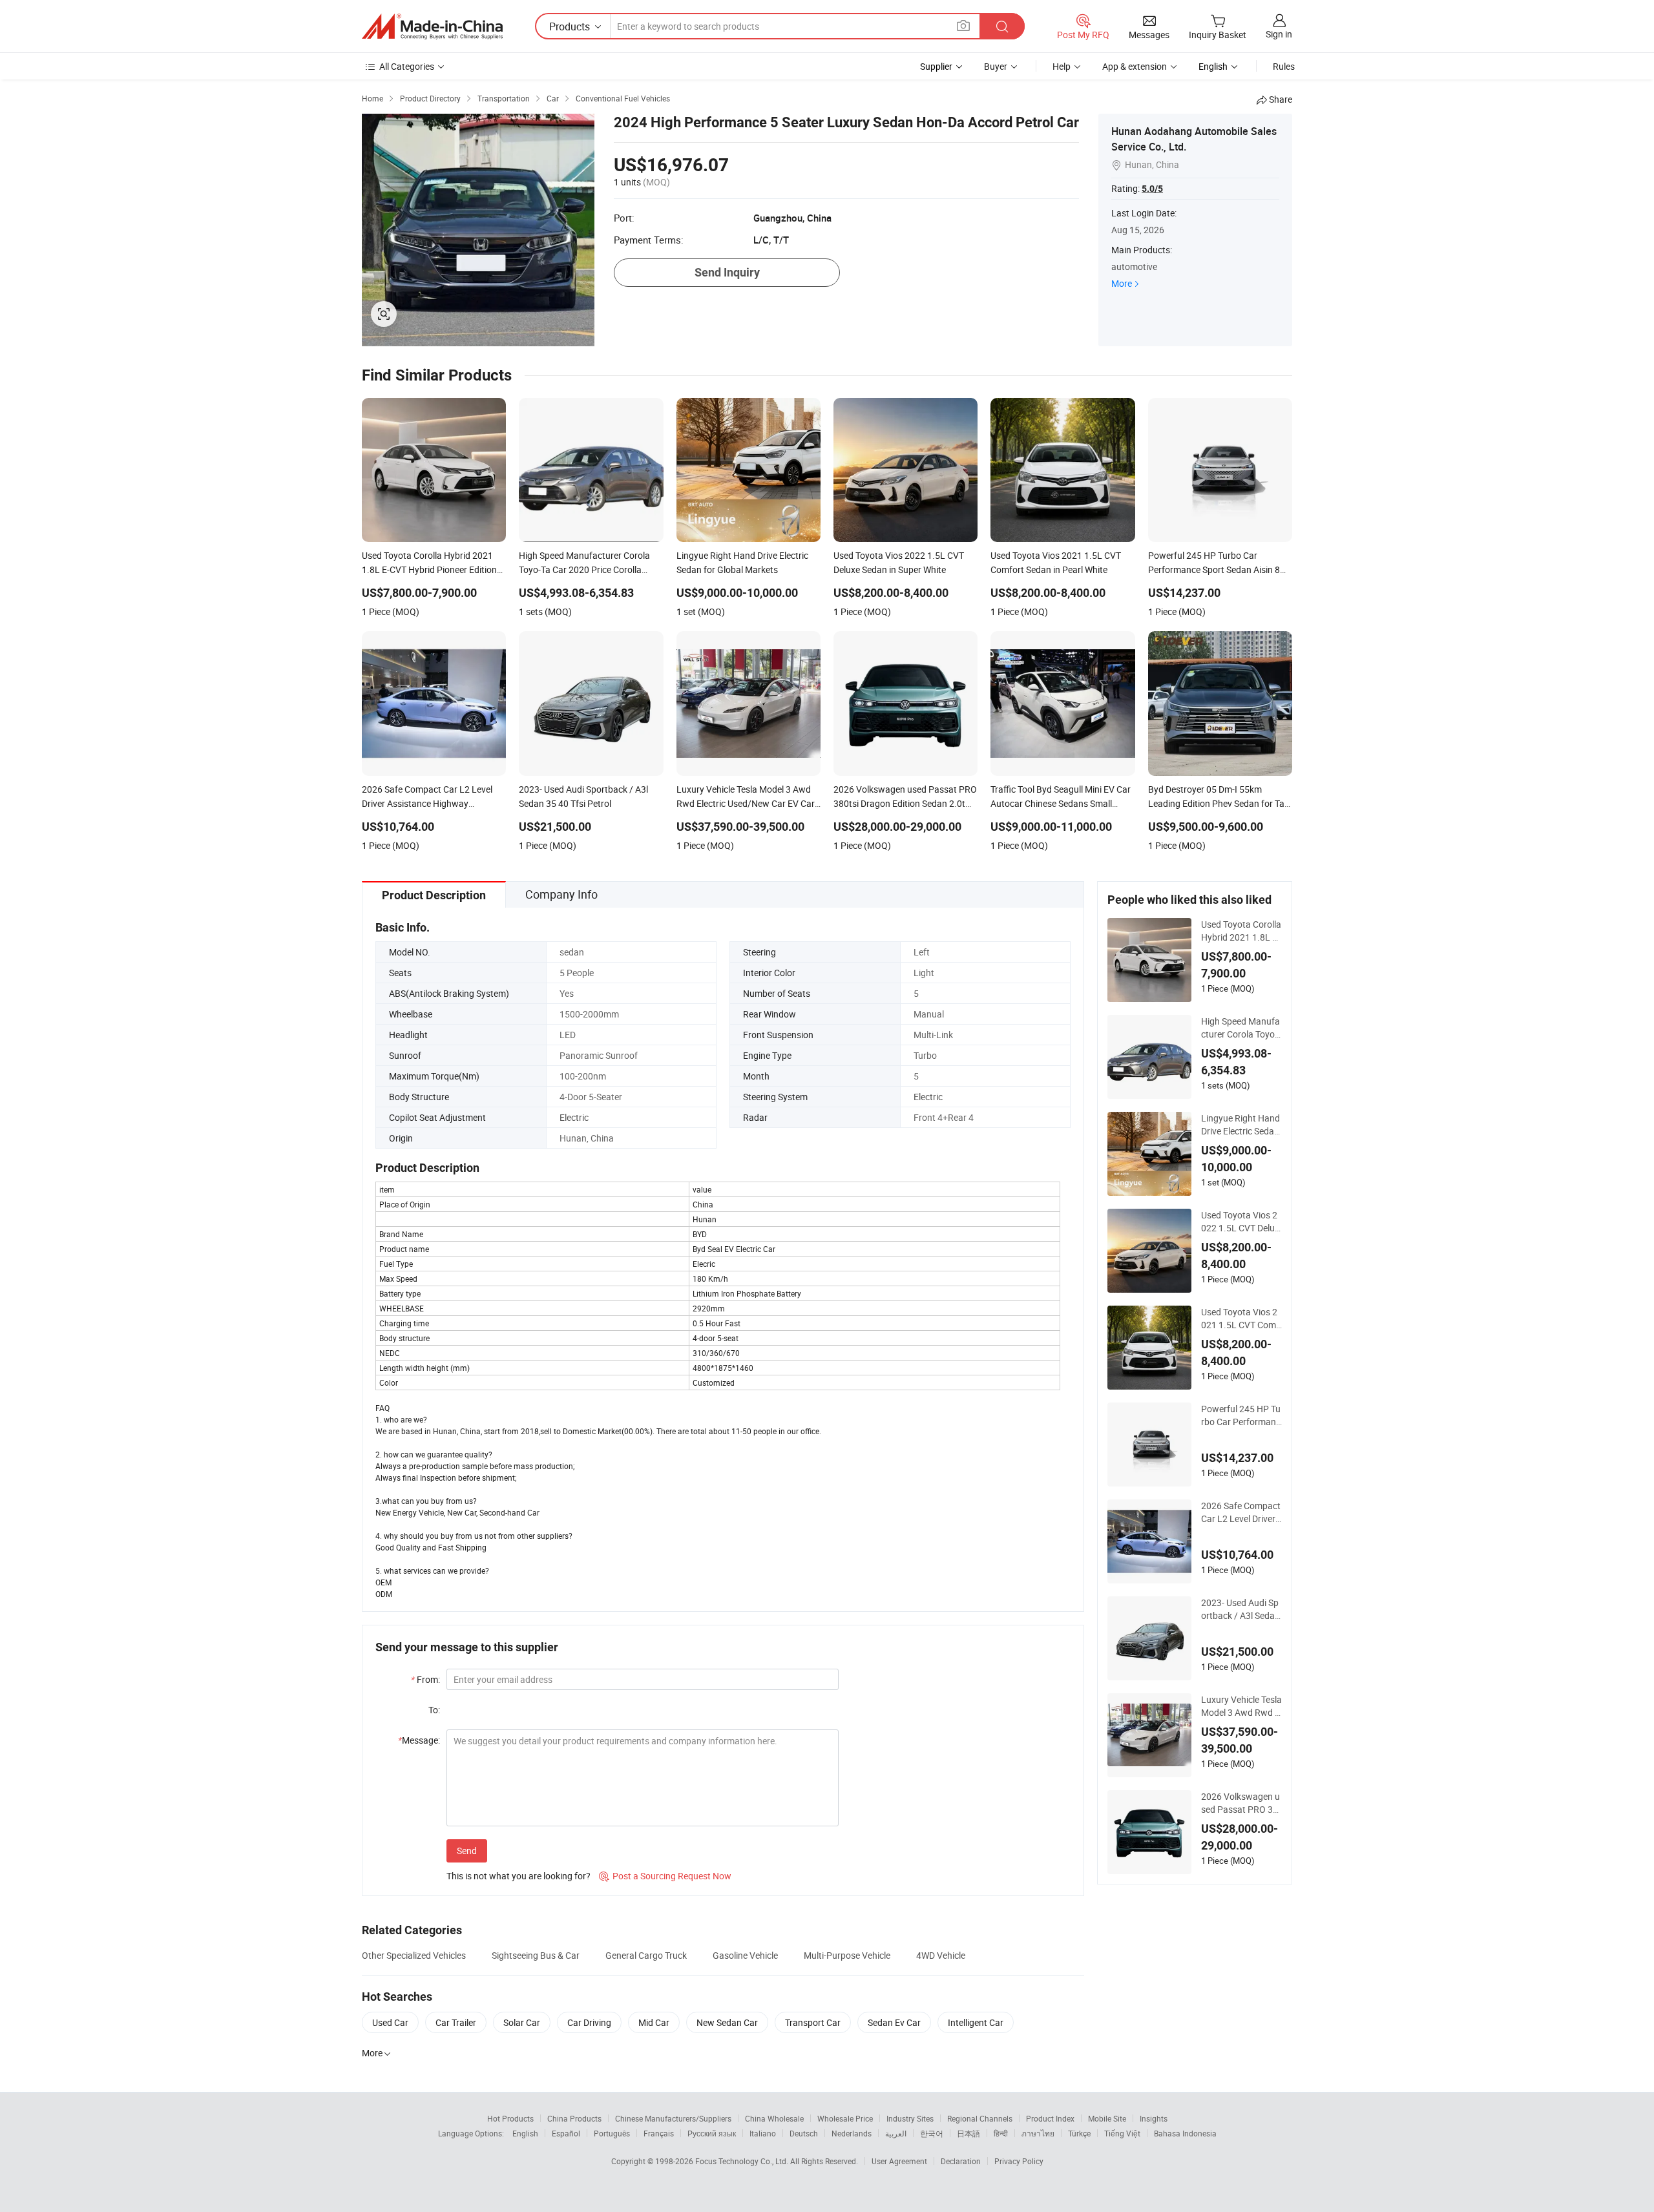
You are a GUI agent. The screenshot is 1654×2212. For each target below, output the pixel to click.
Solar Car (522, 2022)
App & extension (1135, 66)
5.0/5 (1152, 189)
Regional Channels (980, 2118)
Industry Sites (910, 2118)
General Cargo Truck (646, 1955)
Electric (928, 1097)
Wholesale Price (845, 2118)
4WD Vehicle (941, 1955)
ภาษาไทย (1038, 2133)
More (1122, 283)
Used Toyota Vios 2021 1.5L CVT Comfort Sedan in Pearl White (1241, 1319)
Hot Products (510, 2118)
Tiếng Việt (1122, 2133)
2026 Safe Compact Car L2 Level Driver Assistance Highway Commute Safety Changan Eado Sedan (1241, 1512)
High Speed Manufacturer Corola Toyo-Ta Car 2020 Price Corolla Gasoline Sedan (1240, 1028)
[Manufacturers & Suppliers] (432, 26)
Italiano (763, 2133)
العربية (896, 2133)
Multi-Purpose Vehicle (847, 1955)
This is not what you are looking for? (518, 1876)
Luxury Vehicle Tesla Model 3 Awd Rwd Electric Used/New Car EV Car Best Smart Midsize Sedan (1241, 1706)
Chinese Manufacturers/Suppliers (673, 2118)
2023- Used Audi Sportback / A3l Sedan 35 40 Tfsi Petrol (1240, 1609)
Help (1062, 66)
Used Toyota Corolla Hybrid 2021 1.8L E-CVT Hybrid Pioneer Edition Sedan (1241, 931)
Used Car (390, 2022)
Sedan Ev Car (894, 2022)
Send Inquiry (727, 272)
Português (612, 2133)
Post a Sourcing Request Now (665, 1876)
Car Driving (589, 2022)
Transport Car (813, 2022)
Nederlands (852, 2133)
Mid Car (654, 2022)
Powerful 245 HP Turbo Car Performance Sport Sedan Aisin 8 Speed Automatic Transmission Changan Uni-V (1241, 1415)
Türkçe (1079, 2133)
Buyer (996, 66)
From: (425, 1679)
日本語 (968, 2133)
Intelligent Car (976, 2022)
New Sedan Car (727, 2022)
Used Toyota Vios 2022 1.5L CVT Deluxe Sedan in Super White (1241, 1222)
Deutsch (804, 2133)
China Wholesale (774, 2118)
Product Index (1050, 2118)
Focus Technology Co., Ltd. (743, 2161)
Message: (419, 1740)
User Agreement (899, 2161)
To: (434, 1710)
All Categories (407, 66)
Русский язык (712, 2133)
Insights (1154, 2118)
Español (566, 2133)
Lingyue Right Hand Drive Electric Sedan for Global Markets (1240, 1125)
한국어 (932, 2133)
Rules (1284, 66)
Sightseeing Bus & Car (536, 1955)
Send (467, 1851)
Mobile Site (1107, 2118)
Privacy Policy (1019, 2161)
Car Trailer (456, 2022)
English (525, 2133)
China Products (574, 2118)
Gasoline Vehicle (745, 1955)
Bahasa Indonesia (1185, 2133)
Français (659, 2133)
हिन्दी (1001, 2133)
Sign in (1279, 34)
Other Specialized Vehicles (414, 1955)
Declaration (961, 2161)
